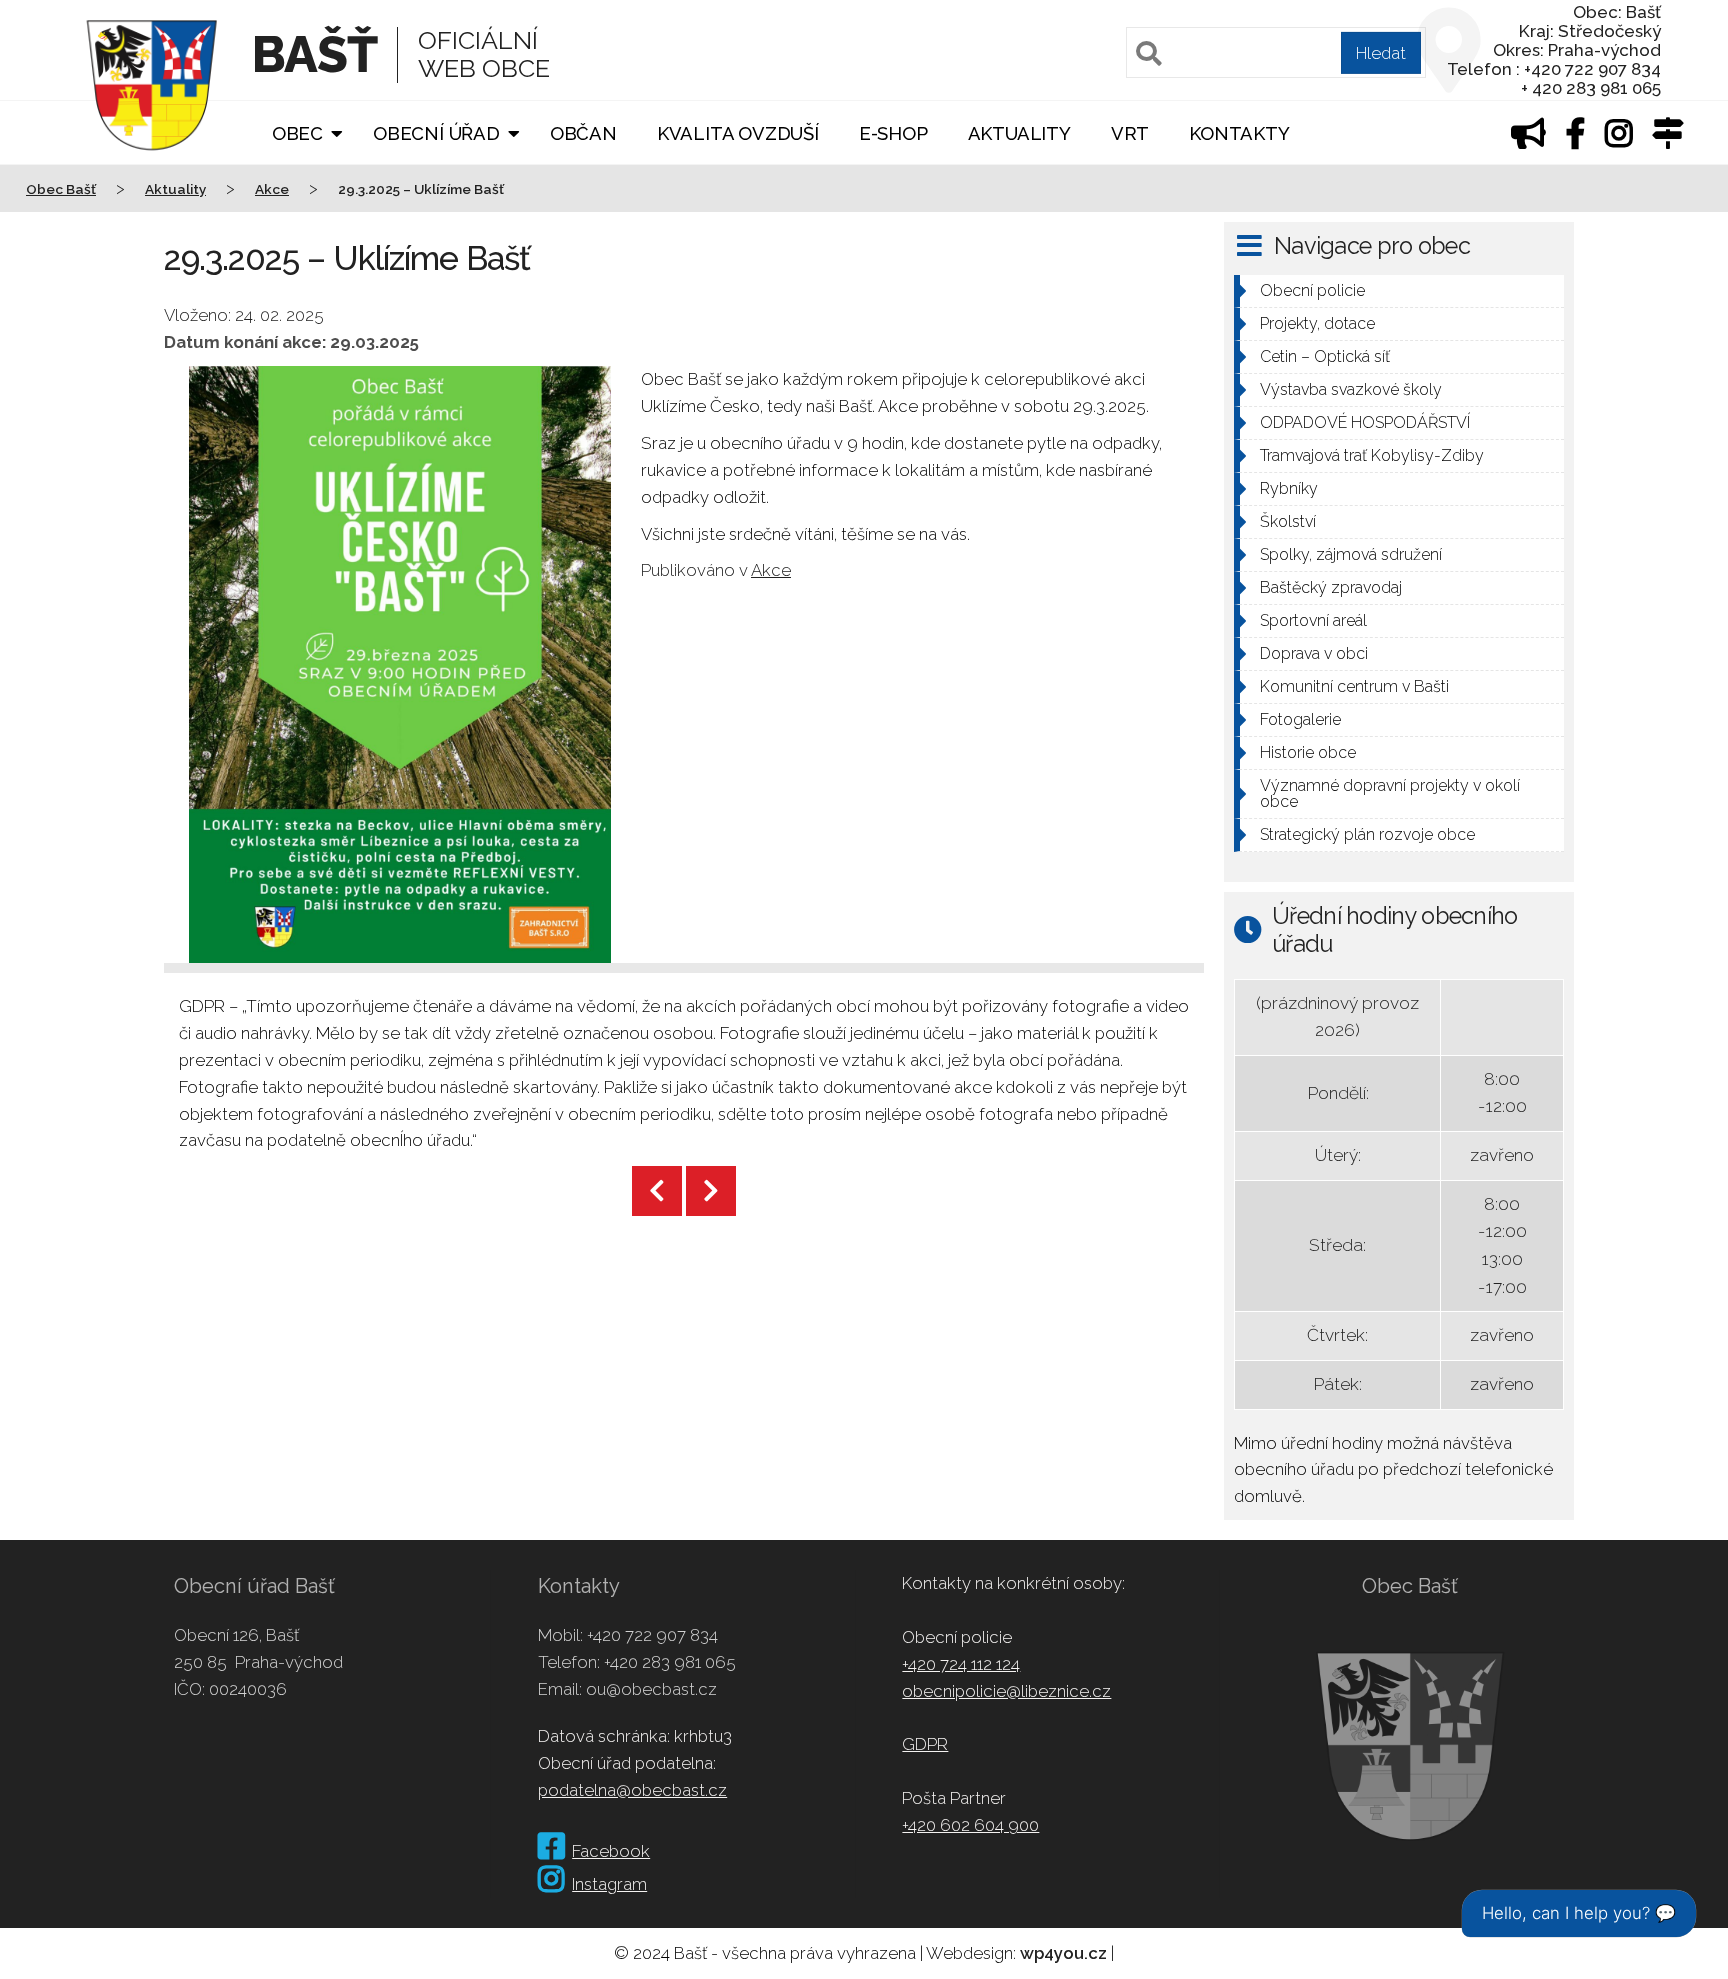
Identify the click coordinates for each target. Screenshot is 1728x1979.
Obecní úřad (436, 133)
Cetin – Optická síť (1325, 356)
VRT (1130, 133)
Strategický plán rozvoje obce (1367, 834)
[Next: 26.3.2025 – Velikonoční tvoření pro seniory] (711, 1191)
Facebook (611, 1851)
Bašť (314, 54)
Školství (1288, 521)
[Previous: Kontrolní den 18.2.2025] (657, 1191)
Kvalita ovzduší (738, 133)
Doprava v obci (1314, 653)
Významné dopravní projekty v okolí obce (1390, 793)
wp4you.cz (1063, 1953)
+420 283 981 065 (670, 1662)
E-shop (893, 133)
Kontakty (1239, 133)
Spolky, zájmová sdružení (1351, 554)
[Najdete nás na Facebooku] (1576, 138)
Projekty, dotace (1317, 323)
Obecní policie (1312, 290)
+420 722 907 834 (652, 1635)
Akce (771, 570)
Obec (297, 133)
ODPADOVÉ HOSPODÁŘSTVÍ (1365, 422)
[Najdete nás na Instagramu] (1618, 138)
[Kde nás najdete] (1667, 138)
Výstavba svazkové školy (1351, 389)
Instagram (609, 1884)
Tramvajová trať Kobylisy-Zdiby (1372, 455)
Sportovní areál (1313, 620)
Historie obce (1308, 752)
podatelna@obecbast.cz (632, 1790)
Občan (583, 133)
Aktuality (1019, 133)
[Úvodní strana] (152, 164)
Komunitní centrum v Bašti (1354, 686)
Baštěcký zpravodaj (1331, 587)
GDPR (925, 1744)
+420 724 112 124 (961, 1664)
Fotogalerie (1300, 719)
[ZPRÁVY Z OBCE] (1528, 138)
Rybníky (1289, 488)
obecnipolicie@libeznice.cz (1006, 1691)
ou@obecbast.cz (651, 1689)
